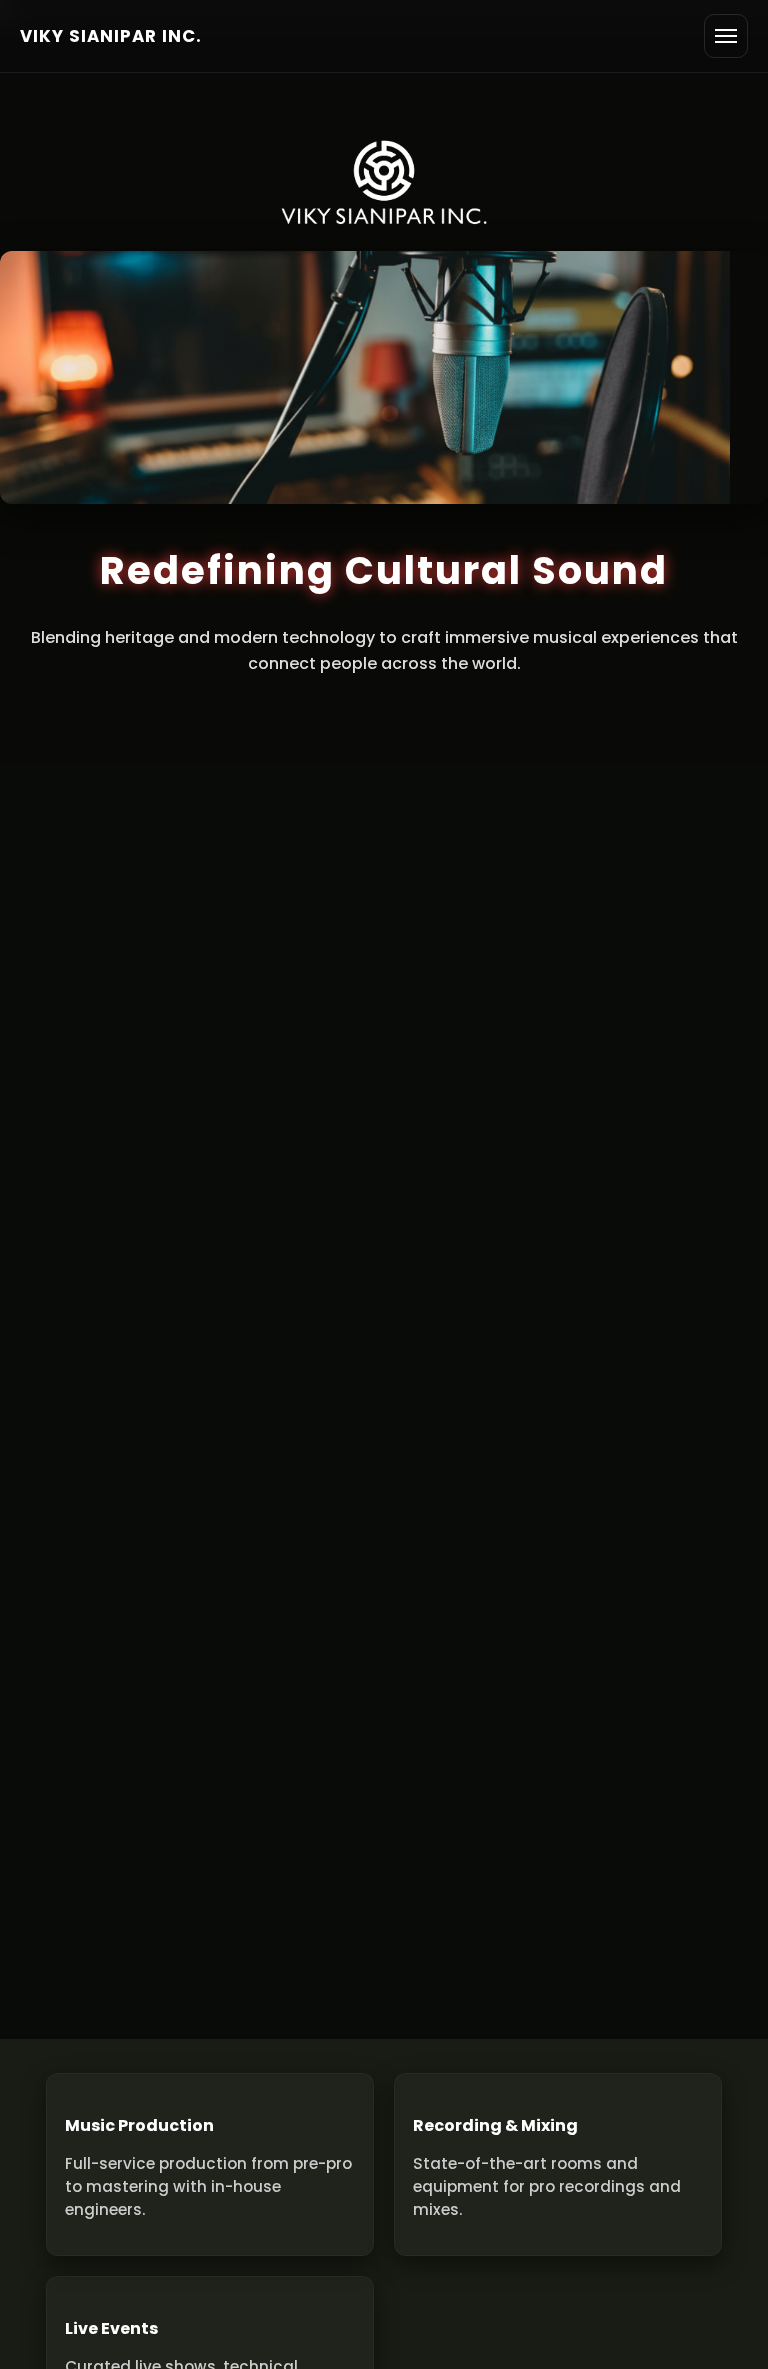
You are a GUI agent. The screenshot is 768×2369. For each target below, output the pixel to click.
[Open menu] (726, 36)
